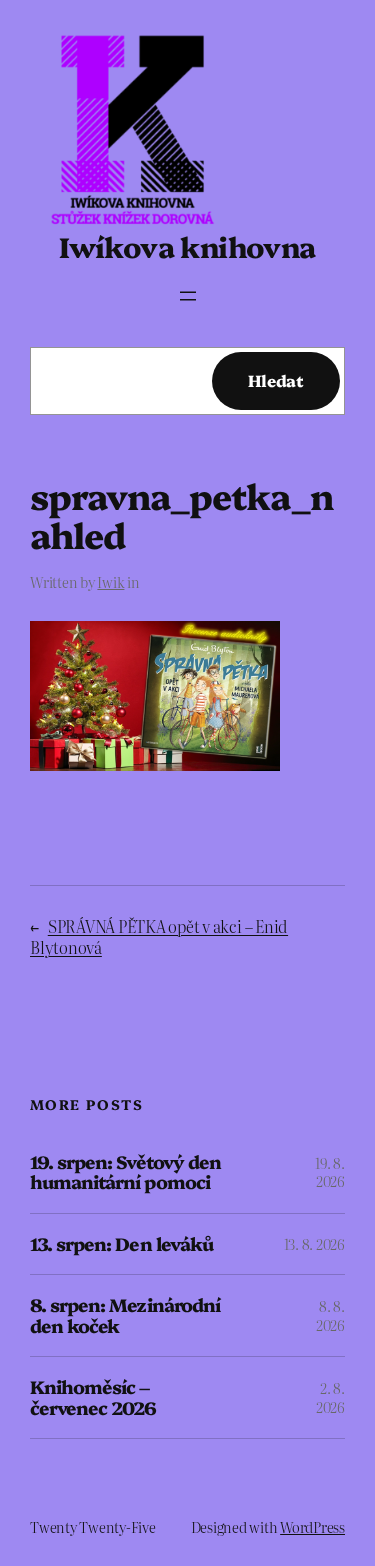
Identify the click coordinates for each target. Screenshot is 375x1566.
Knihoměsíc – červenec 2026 (93, 1397)
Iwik (110, 582)
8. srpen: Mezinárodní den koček (125, 1315)
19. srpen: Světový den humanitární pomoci (125, 1172)
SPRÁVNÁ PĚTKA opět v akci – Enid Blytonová (159, 936)
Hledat (276, 380)
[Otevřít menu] (188, 296)
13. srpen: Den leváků (121, 1244)
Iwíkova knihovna (187, 245)
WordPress (312, 1527)
